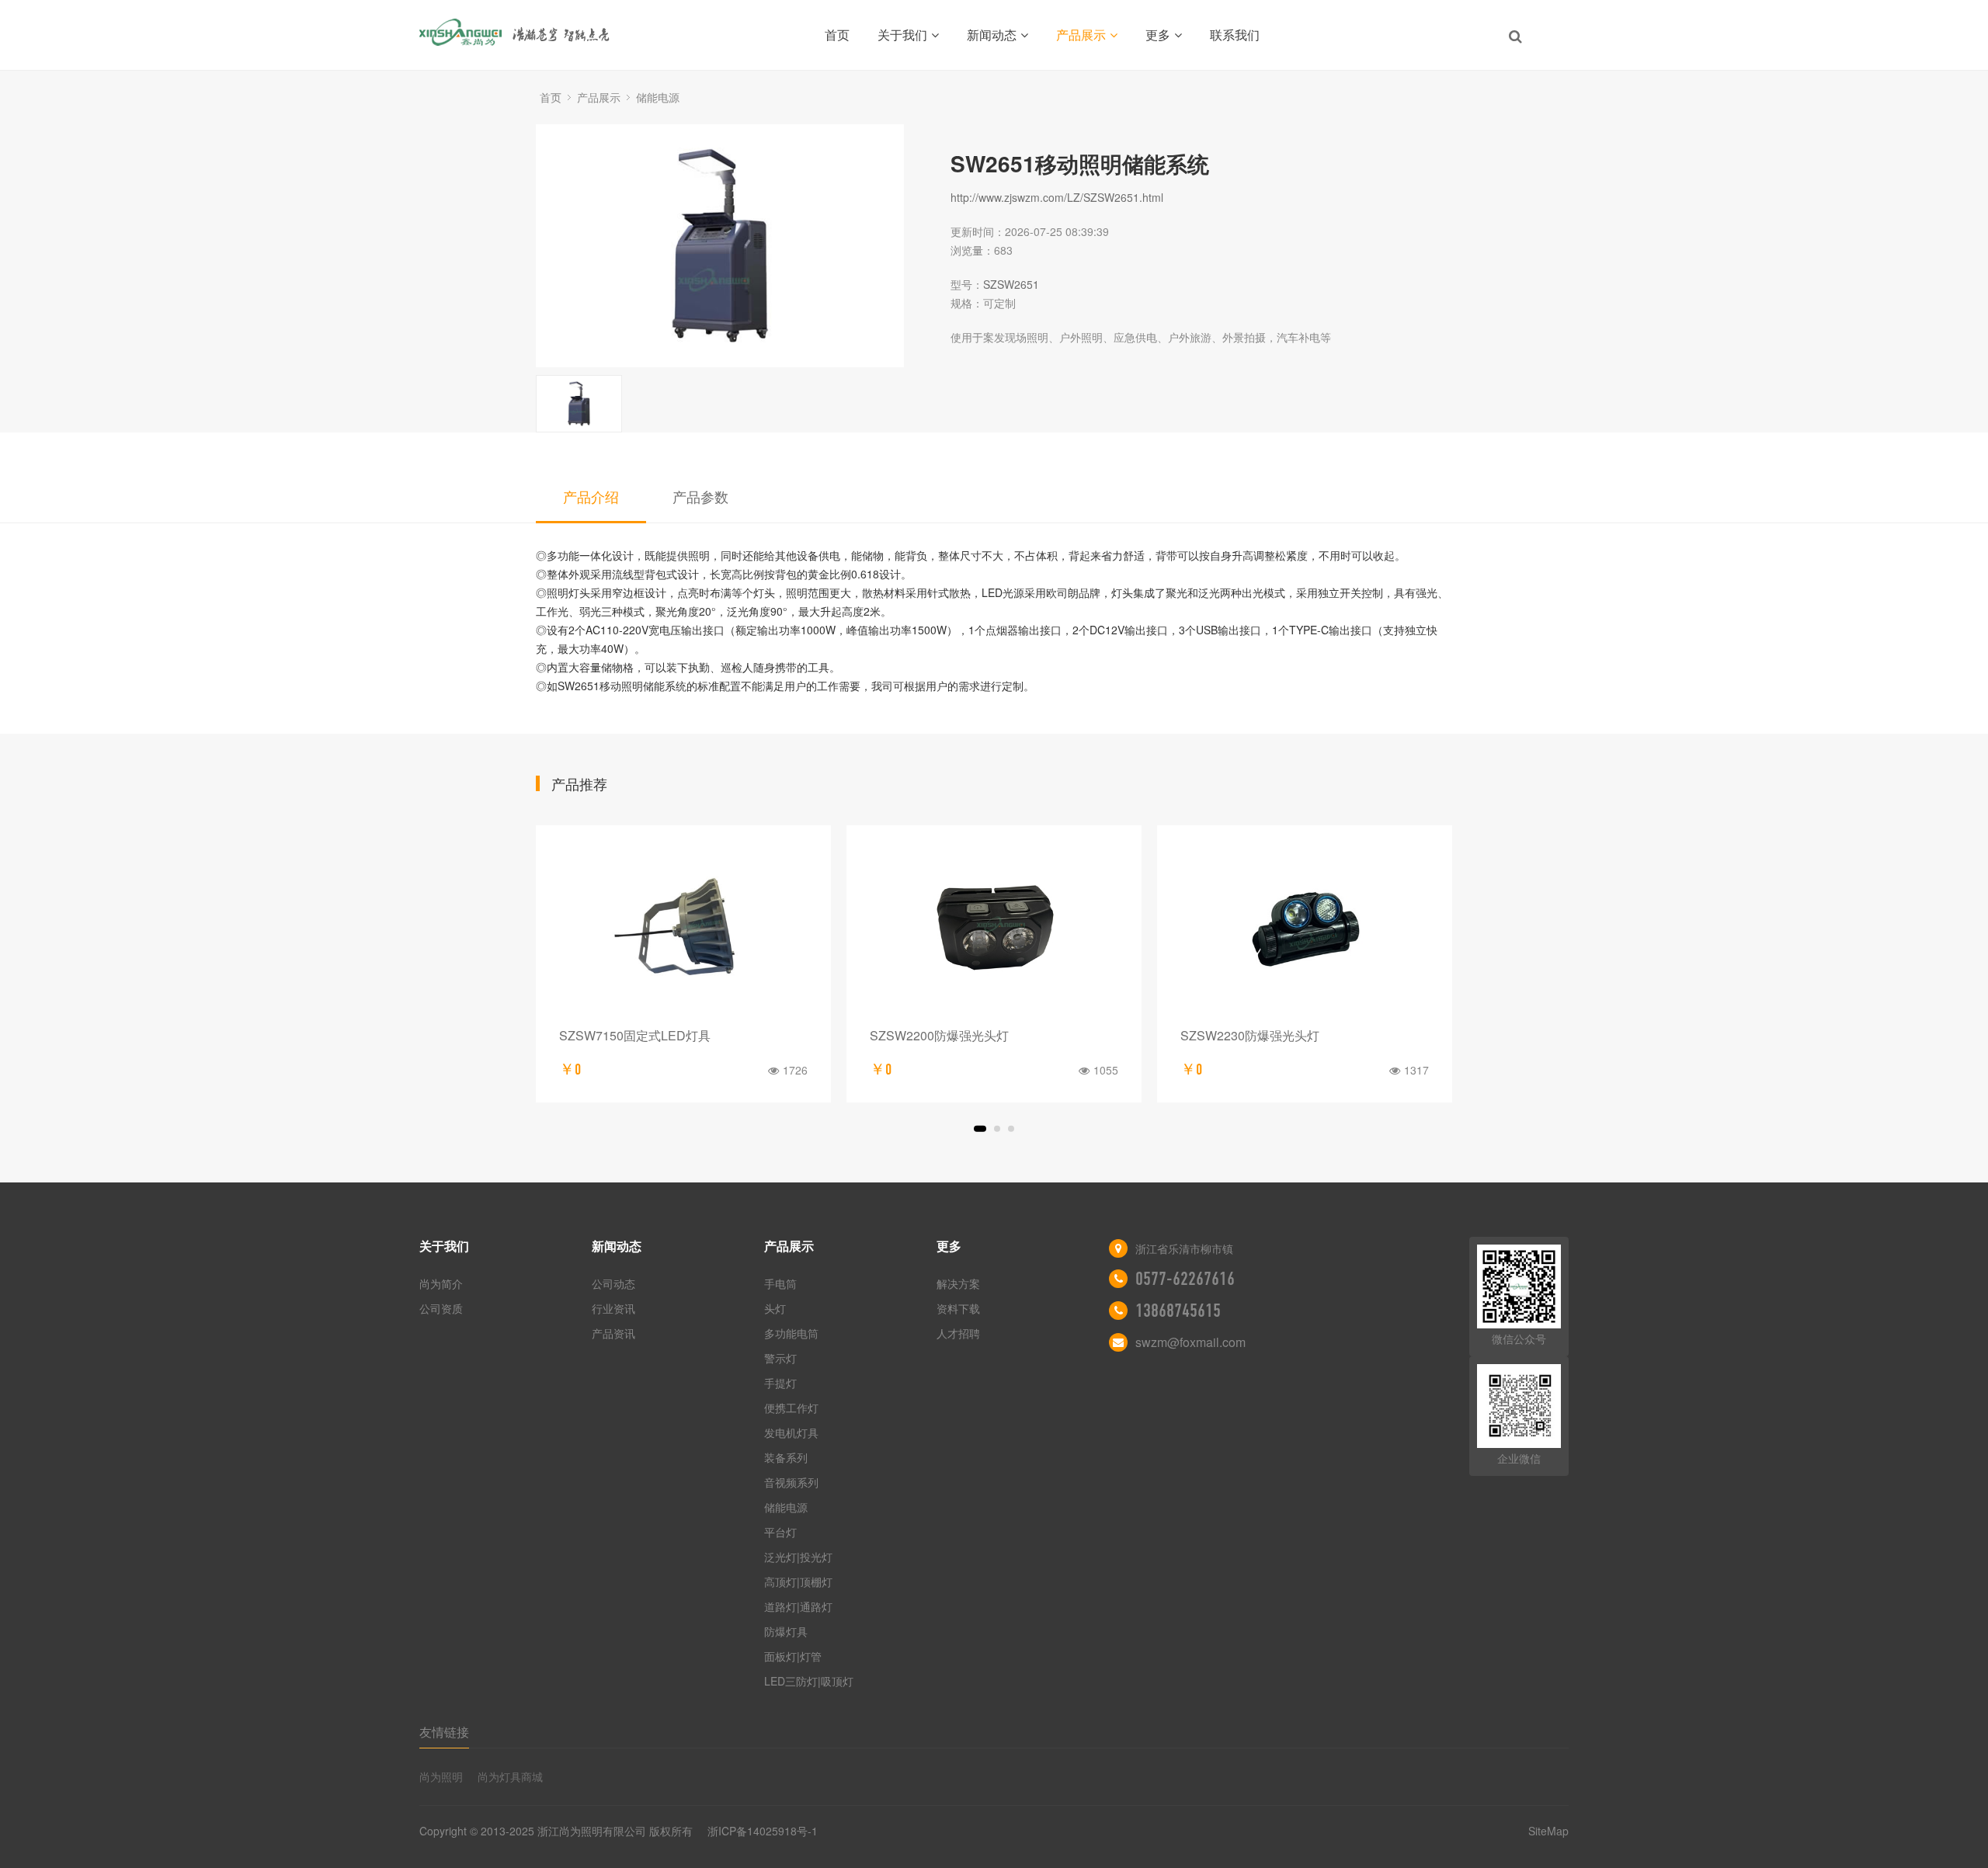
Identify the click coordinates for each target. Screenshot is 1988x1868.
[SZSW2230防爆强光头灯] (1305, 931)
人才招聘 (958, 1333)
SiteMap (1548, 1831)
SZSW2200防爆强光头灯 (939, 1035)
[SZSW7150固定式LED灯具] (683, 931)
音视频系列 (791, 1482)
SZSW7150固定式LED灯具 (635, 1035)
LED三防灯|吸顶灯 (809, 1681)
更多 (1158, 35)
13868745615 (1178, 1311)
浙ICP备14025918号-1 (763, 1831)
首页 (837, 35)
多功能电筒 (791, 1333)
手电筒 (780, 1283)
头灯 (775, 1308)
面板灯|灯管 (793, 1656)
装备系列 (786, 1457)
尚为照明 (441, 1776)
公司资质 (441, 1308)
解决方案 (958, 1283)
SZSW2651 (1011, 284)
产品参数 (700, 496)
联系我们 (1235, 35)
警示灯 (780, 1358)
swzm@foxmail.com (1190, 1342)
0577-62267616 (1185, 1279)
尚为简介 (441, 1283)
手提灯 (780, 1383)
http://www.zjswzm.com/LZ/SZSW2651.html (1057, 197)
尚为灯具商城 (510, 1776)
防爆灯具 (786, 1631)
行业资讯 (613, 1308)
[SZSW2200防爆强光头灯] (994, 931)
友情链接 (444, 1732)
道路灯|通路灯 (798, 1606)
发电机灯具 (791, 1432)
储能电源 (658, 97)
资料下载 (958, 1308)
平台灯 (780, 1532)
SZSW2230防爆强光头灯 (1250, 1035)
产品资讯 (613, 1333)
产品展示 (1081, 35)
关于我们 (902, 35)
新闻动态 (992, 35)
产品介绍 (591, 496)
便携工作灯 (791, 1408)
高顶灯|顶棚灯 (798, 1582)
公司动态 (613, 1283)
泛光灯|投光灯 (798, 1557)
